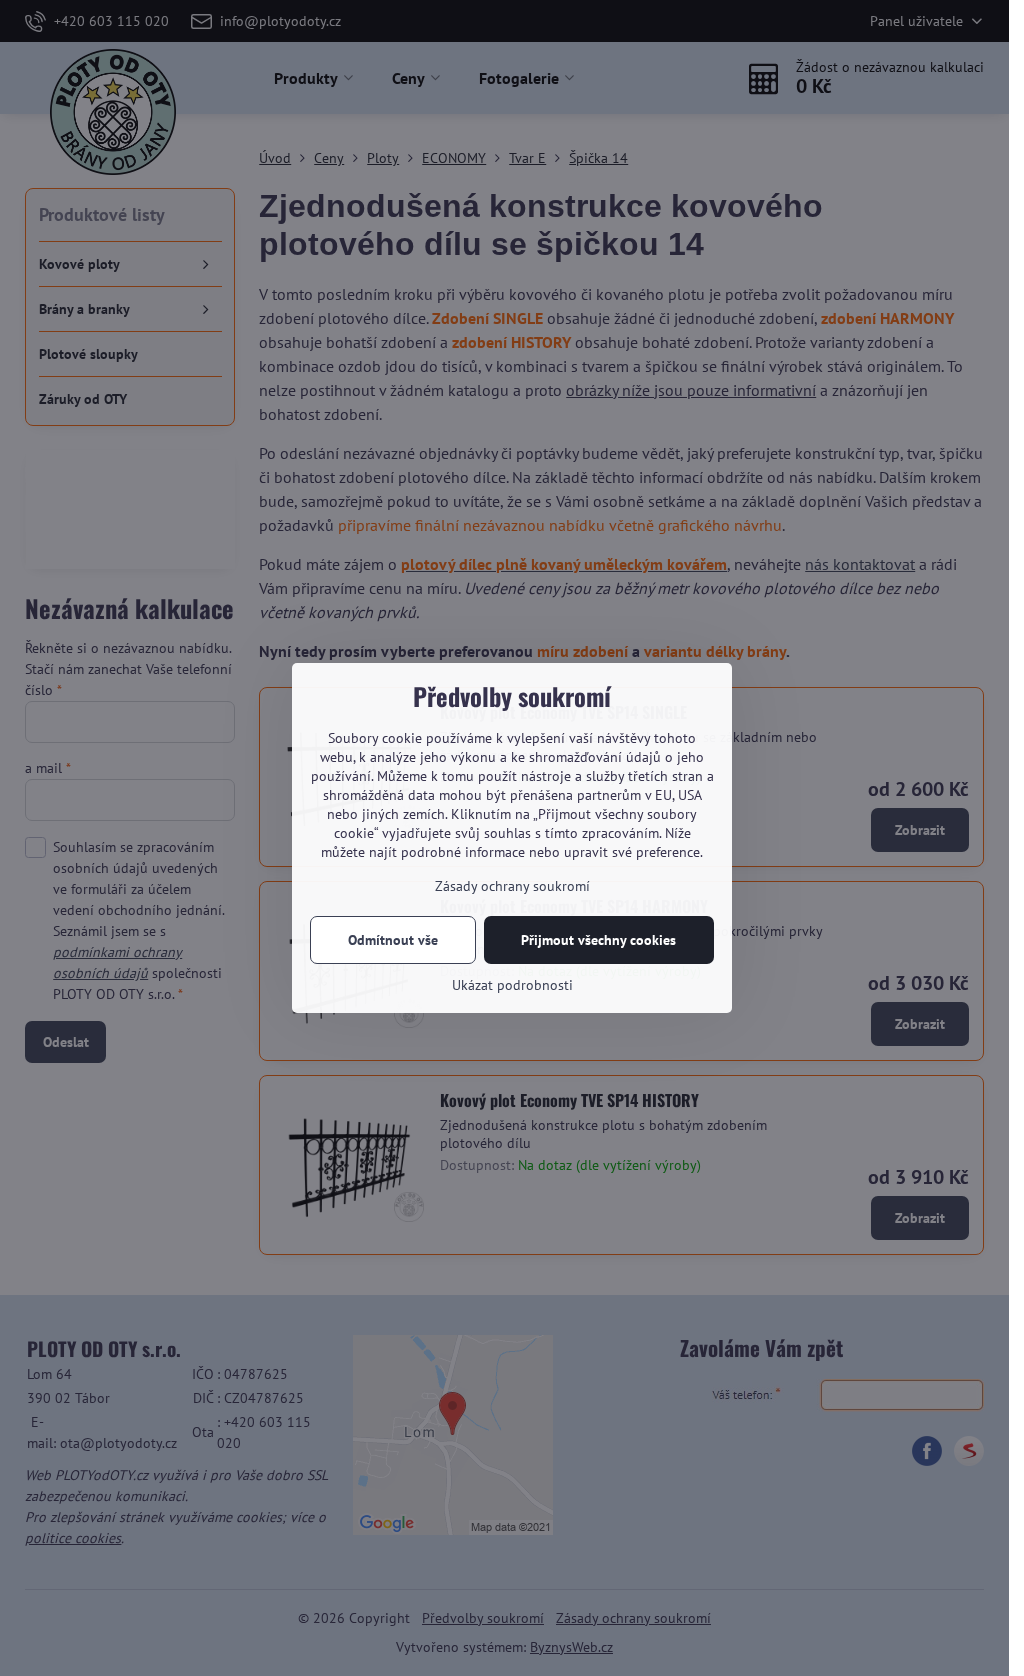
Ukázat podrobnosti (512, 985)
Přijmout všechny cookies (598, 940)
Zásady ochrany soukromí (512, 886)
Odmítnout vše (393, 940)
